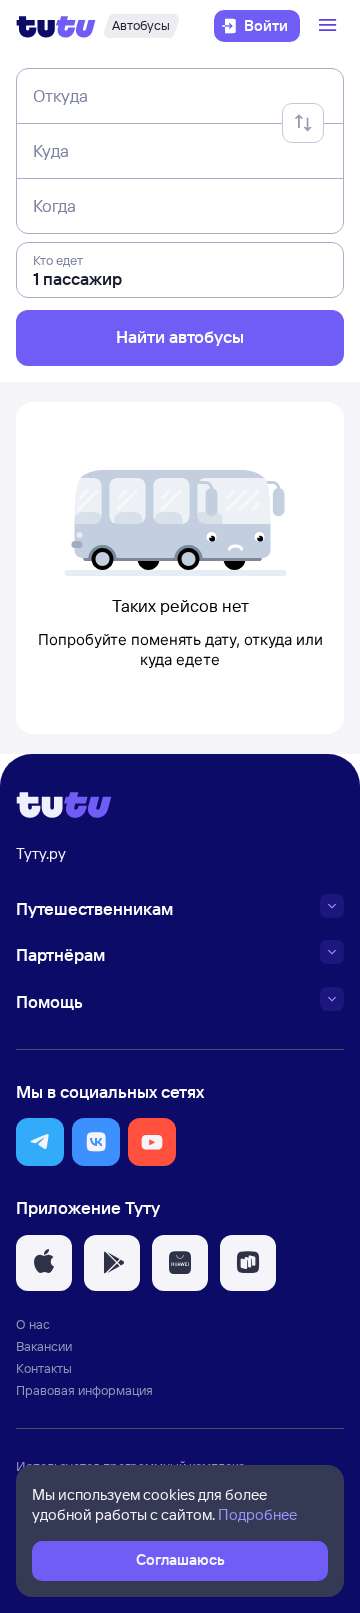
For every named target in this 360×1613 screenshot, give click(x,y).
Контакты (44, 1368)
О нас (33, 1324)
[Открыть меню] (330, 26)
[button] (40, 1142)
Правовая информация (84, 1390)
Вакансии (44, 1346)
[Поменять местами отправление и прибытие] (303, 123)
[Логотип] (56, 26)
